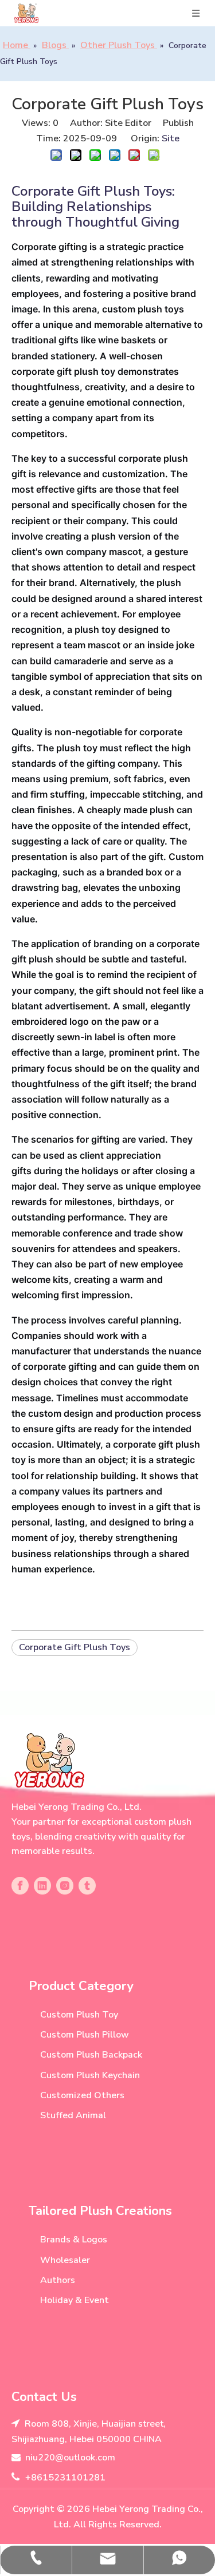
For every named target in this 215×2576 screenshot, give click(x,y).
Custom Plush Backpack (91, 2055)
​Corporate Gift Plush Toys (75, 1647)
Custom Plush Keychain (90, 2075)
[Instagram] (65, 1886)
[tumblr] (87, 1886)
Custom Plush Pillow (85, 2035)
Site (171, 138)
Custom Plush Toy (79, 2015)
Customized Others (82, 2095)
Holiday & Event (75, 2300)
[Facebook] (20, 1886)
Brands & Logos (74, 2240)
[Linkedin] (42, 1886)
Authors (58, 2280)
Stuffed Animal (73, 2115)
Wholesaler (65, 2260)
